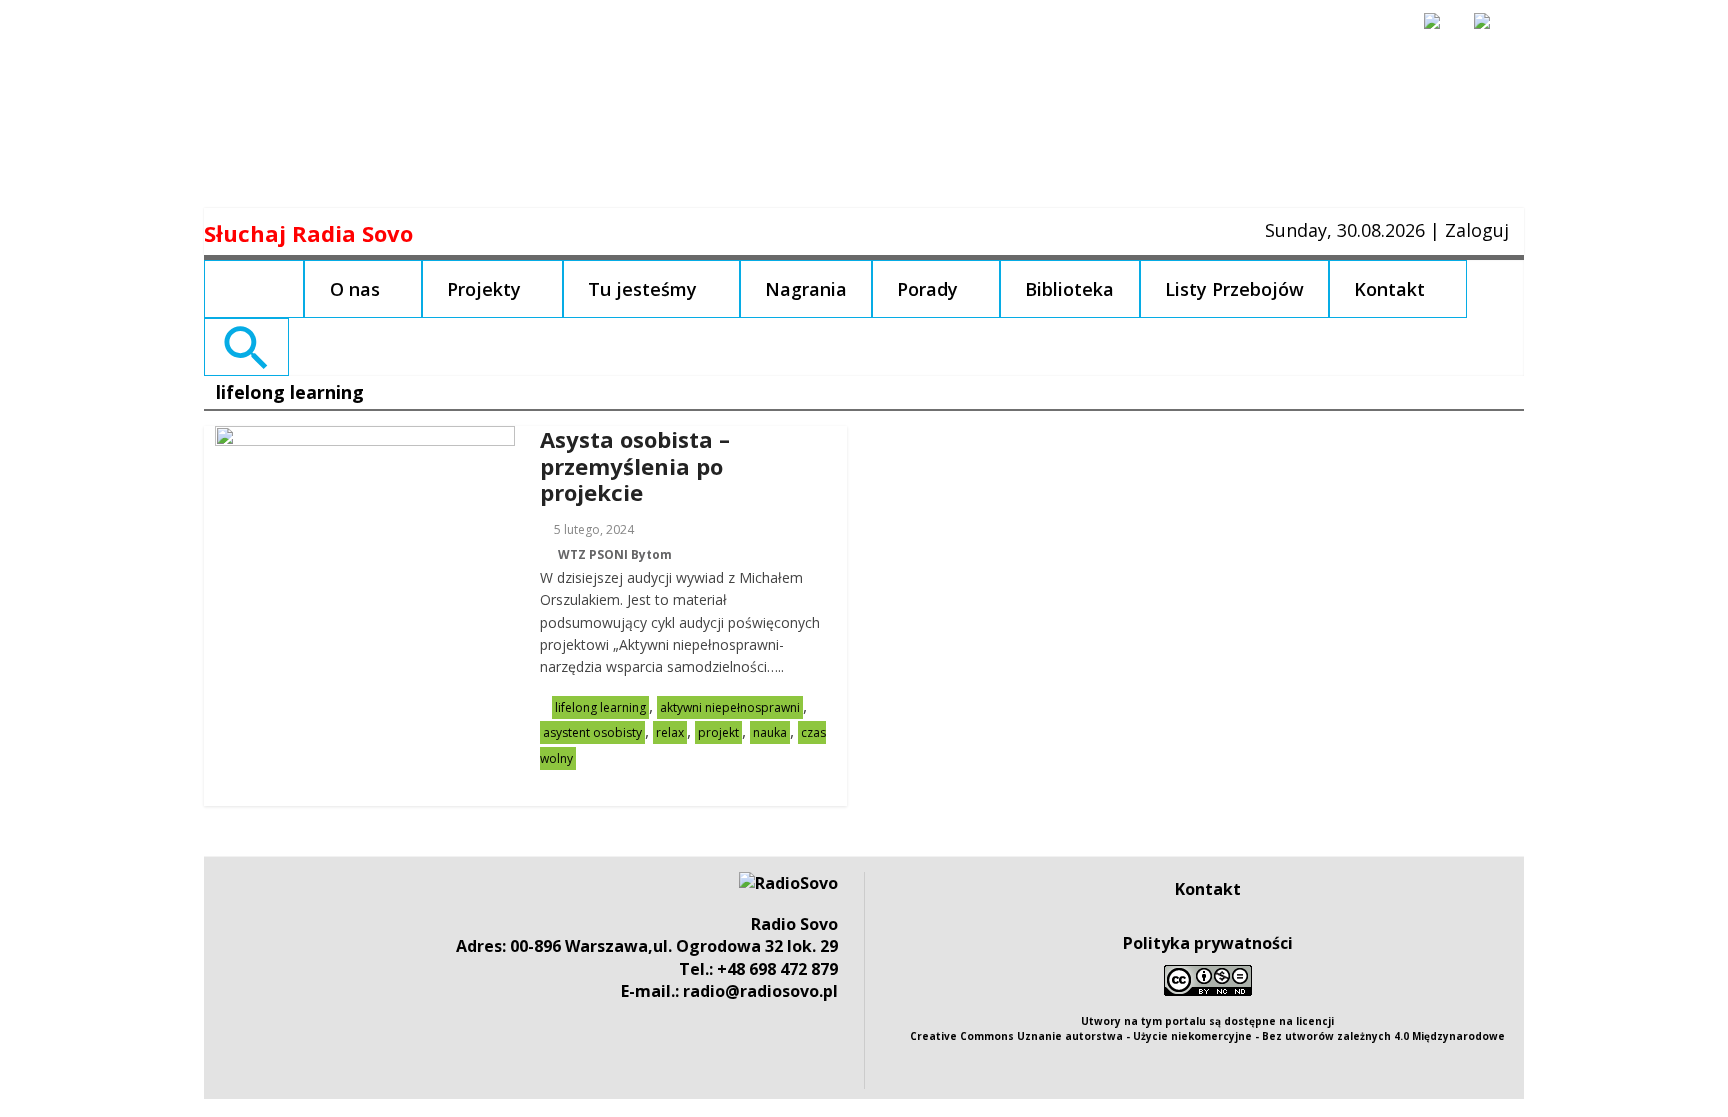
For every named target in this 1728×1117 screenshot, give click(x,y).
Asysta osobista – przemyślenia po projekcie (635, 465)
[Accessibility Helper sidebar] (1441, 30)
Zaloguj (1477, 230)
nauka (770, 732)
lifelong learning (600, 707)
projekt (718, 732)
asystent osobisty (592, 732)
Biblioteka (1069, 289)
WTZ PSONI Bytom (615, 554)
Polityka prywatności (1208, 943)
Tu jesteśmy (642, 289)
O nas (355, 289)
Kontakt (1389, 289)
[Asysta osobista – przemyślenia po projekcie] (365, 438)
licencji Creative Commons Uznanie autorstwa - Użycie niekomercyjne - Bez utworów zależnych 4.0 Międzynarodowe (1207, 1028)
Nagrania (806, 289)
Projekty (484, 289)
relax (670, 732)
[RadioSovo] (788, 883)
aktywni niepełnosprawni (730, 707)
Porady (927, 289)
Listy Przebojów (1234, 289)
